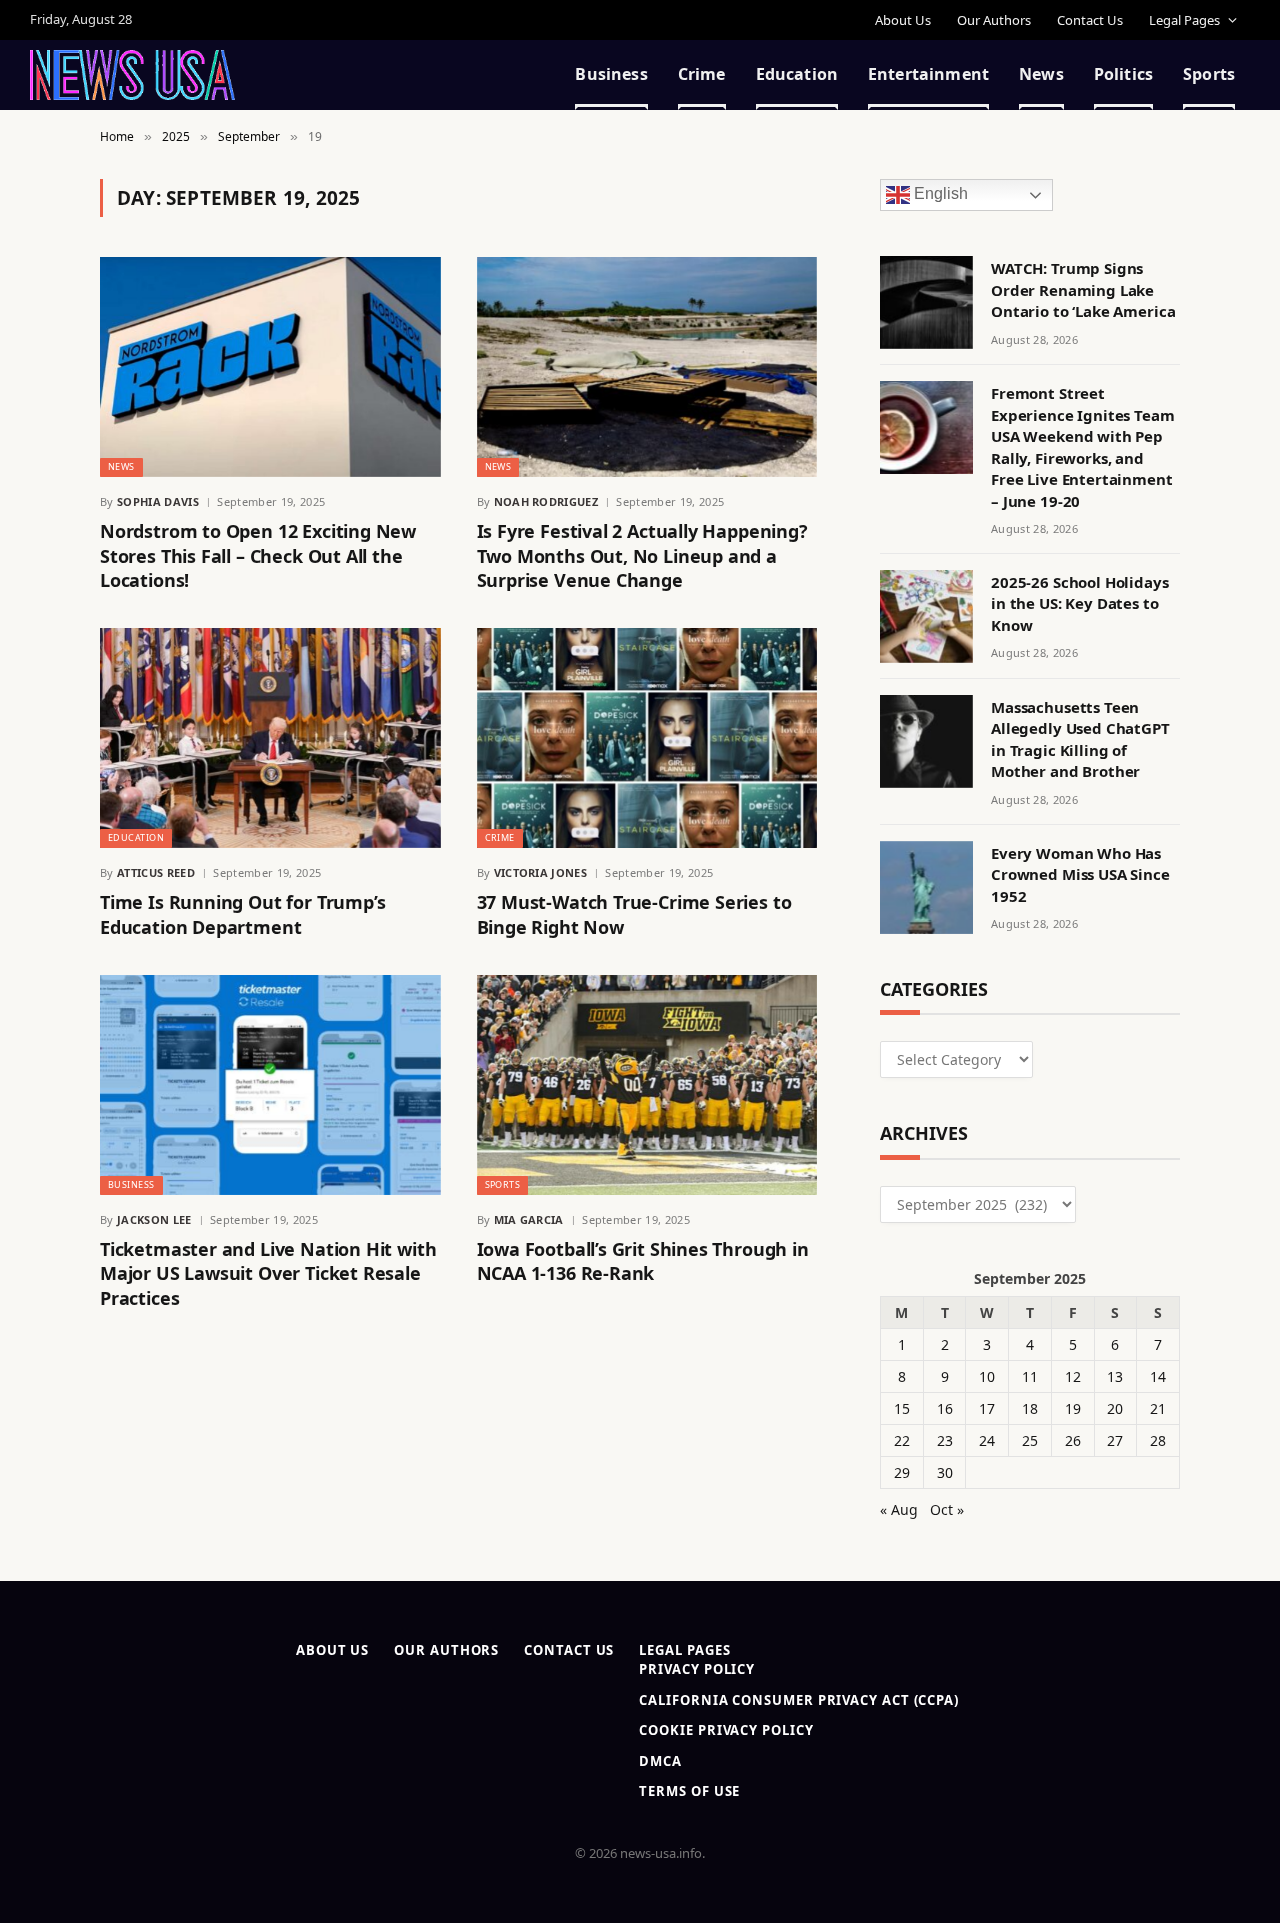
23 (945, 1440)
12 (1073, 1376)
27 (1115, 1440)
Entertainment (928, 74)
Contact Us (1090, 20)
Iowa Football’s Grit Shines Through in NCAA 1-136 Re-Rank (643, 1261)
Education (797, 74)
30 (945, 1472)
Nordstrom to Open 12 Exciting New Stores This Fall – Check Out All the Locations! (258, 555)
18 (1030, 1408)
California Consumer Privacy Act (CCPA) (799, 1700)
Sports (1209, 74)
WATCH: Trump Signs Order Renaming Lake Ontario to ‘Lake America (1083, 289)
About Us (903, 20)
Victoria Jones (541, 872)
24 (987, 1440)
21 (1158, 1408)
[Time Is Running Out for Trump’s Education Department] (270, 738)
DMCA (660, 1761)
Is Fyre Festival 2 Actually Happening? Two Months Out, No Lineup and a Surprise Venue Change (642, 555)
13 (1115, 1376)
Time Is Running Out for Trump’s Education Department (242, 914)
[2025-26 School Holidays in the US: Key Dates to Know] (926, 616)
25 (1030, 1440)
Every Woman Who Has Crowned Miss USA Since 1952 (1080, 874)
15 (902, 1408)
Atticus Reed (156, 872)
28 (1158, 1440)
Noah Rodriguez (546, 501)
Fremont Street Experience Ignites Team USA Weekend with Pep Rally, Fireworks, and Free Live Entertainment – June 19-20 (1083, 446)
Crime (702, 74)
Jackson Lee (154, 1219)
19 (1073, 1408)
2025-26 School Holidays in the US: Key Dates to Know (1080, 603)
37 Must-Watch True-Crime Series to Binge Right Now (634, 914)
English (939, 194)
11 (1030, 1376)
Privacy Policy (697, 1669)
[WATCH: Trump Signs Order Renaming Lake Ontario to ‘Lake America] (926, 302)
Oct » (947, 1509)
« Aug (899, 1509)
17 (987, 1408)
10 (987, 1376)
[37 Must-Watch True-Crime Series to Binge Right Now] (647, 738)
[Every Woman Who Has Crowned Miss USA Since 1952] (926, 887)
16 (945, 1408)
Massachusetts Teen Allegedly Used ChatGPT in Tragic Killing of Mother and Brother (1080, 739)
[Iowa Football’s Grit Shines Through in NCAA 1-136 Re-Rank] (647, 1085)
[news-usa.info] (132, 75)
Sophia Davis (158, 501)
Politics (1123, 74)
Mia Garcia (529, 1219)
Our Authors (994, 20)
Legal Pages (1184, 20)
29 (902, 1472)
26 (1073, 1440)
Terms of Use (689, 1791)
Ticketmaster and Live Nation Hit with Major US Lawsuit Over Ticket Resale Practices (268, 1273)
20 (1115, 1408)
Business (611, 74)
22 (902, 1440)
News (1041, 74)
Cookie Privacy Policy (726, 1730)
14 (1158, 1376)
